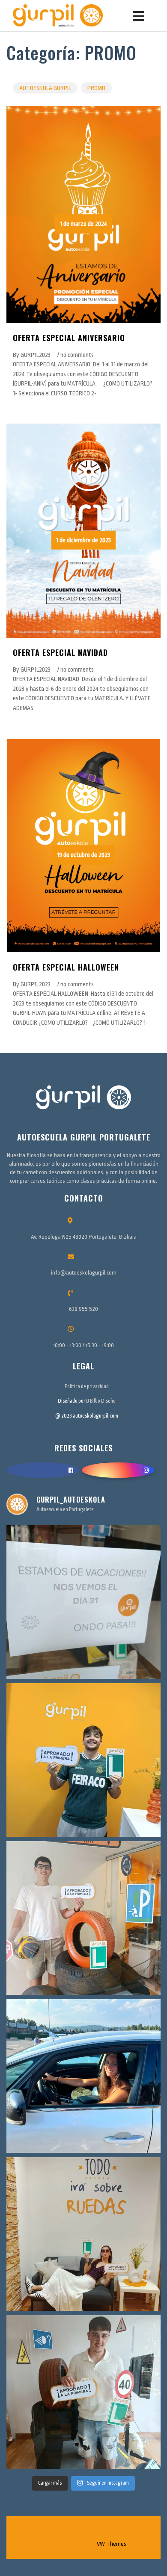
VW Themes (111, 2544)
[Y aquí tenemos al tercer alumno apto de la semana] (83, 1918)
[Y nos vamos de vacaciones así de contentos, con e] (83, 1760)
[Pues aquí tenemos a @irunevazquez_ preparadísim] (83, 2234)
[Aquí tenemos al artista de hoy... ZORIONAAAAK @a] (83, 2392)
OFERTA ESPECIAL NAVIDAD (60, 652)
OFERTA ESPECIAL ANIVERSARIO (69, 338)
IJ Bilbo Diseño (101, 1401)
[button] (135, 16)
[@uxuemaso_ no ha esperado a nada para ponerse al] (83, 2076)
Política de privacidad (87, 1386)
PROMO (96, 88)
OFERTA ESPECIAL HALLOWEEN (66, 967)
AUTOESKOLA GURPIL (45, 88)
